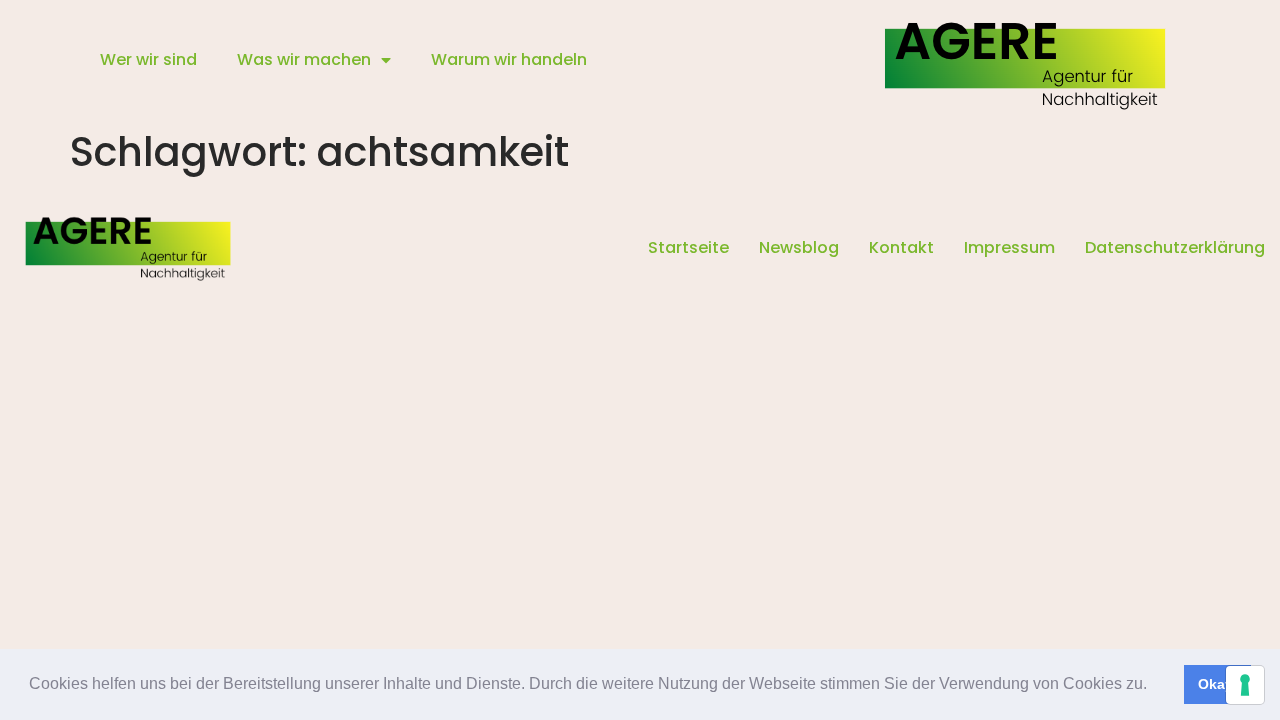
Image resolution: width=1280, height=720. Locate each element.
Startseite (688, 247)
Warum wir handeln (509, 59)
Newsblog (799, 247)
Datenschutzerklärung (1175, 247)
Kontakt (901, 247)
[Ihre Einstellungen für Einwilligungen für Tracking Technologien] (1245, 685)
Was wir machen (304, 59)
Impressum (1009, 247)
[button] (1154, 686)
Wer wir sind (148, 59)
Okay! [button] (1218, 684)
